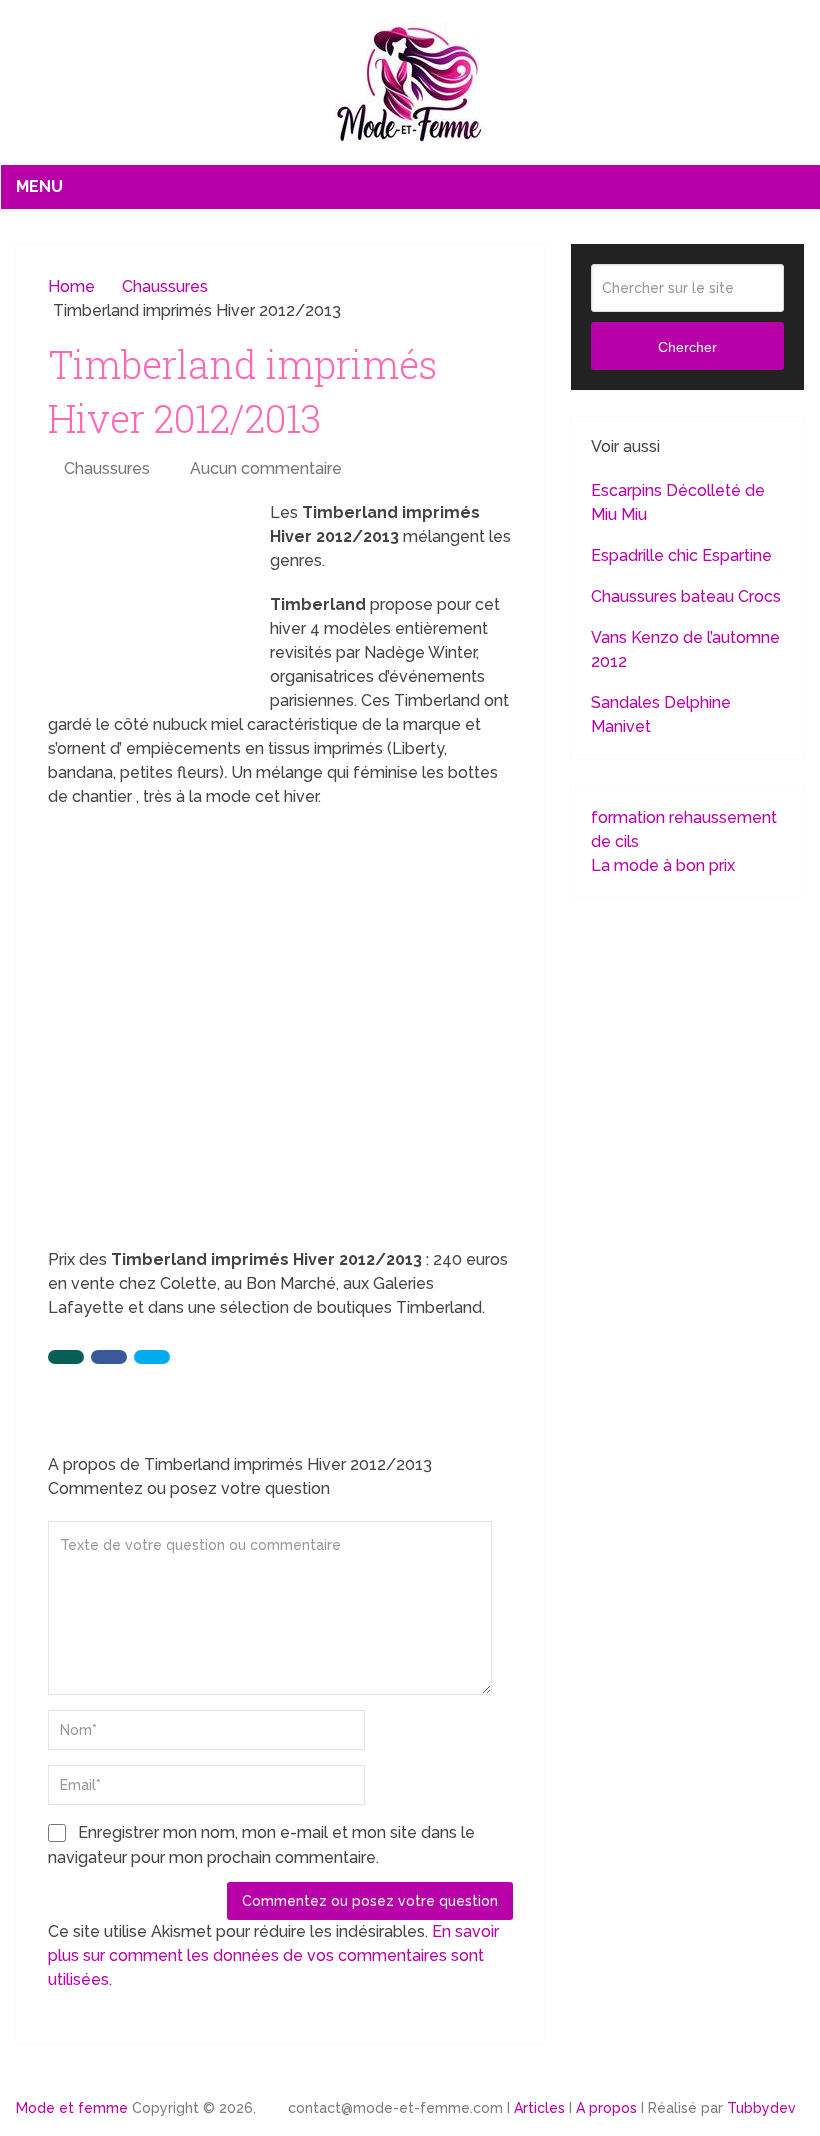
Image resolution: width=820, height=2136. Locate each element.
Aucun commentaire (266, 468)
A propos (606, 2108)
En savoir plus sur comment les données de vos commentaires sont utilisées (273, 1955)
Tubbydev (761, 2108)
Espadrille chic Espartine (681, 555)
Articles (539, 2108)
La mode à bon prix (663, 865)
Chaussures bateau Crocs (686, 596)
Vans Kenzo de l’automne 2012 (685, 649)
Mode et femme (72, 2108)
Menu (39, 186)
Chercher (687, 347)
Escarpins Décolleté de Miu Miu (678, 502)
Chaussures (107, 468)
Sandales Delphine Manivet (661, 714)
